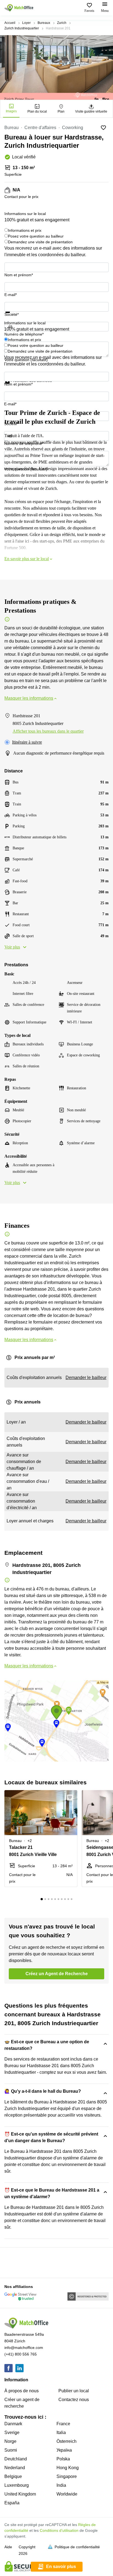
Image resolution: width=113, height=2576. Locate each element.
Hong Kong (68, 2468)
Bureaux (44, 23)
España (12, 2503)
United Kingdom (20, 2494)
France (63, 2424)
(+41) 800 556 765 (21, 2354)
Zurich (62, 23)
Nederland (15, 2468)
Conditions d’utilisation (59, 2530)
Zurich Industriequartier (22, 28)
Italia (61, 2433)
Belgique (13, 2476)
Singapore (67, 2476)
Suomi (11, 2450)
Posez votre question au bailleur (36, 236)
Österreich (67, 2441)
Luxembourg (17, 2485)
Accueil (10, 23)
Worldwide (67, 2494)
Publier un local (74, 2391)
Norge (10, 2441)
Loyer (26, 23)
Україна (64, 2450)
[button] (72, 1798)
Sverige (12, 2433)
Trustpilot (12, 316)
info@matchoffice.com (24, 2348)
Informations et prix (25, 230)
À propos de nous (22, 2391)
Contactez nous (74, 2400)
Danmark (13, 2424)
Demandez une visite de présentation (40, 242)
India (61, 2485)
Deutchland (16, 2459)
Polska (63, 2459)
